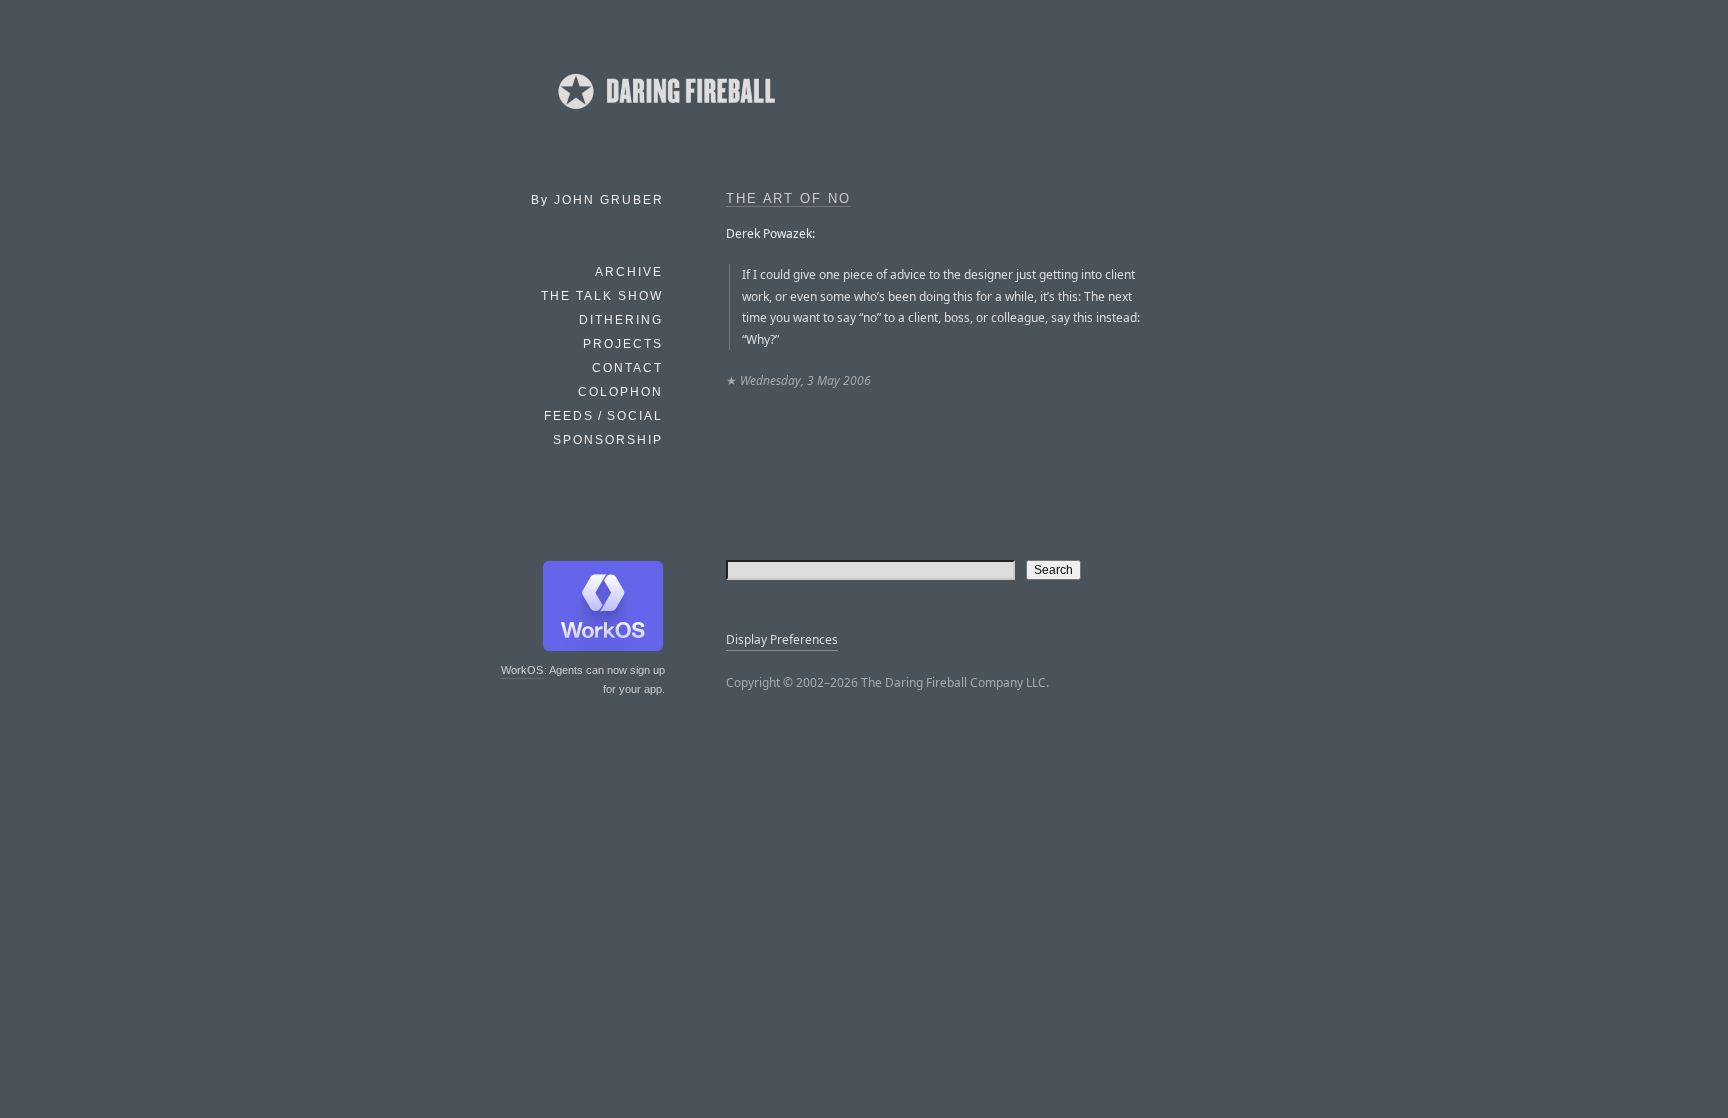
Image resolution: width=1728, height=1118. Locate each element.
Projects (623, 344)
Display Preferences (782, 639)
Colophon (620, 392)
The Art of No (788, 199)
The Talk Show (602, 296)
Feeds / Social (603, 416)
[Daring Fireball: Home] (665, 115)
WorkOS (522, 670)
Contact (627, 368)
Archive (629, 272)
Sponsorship (608, 440)
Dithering (621, 320)
